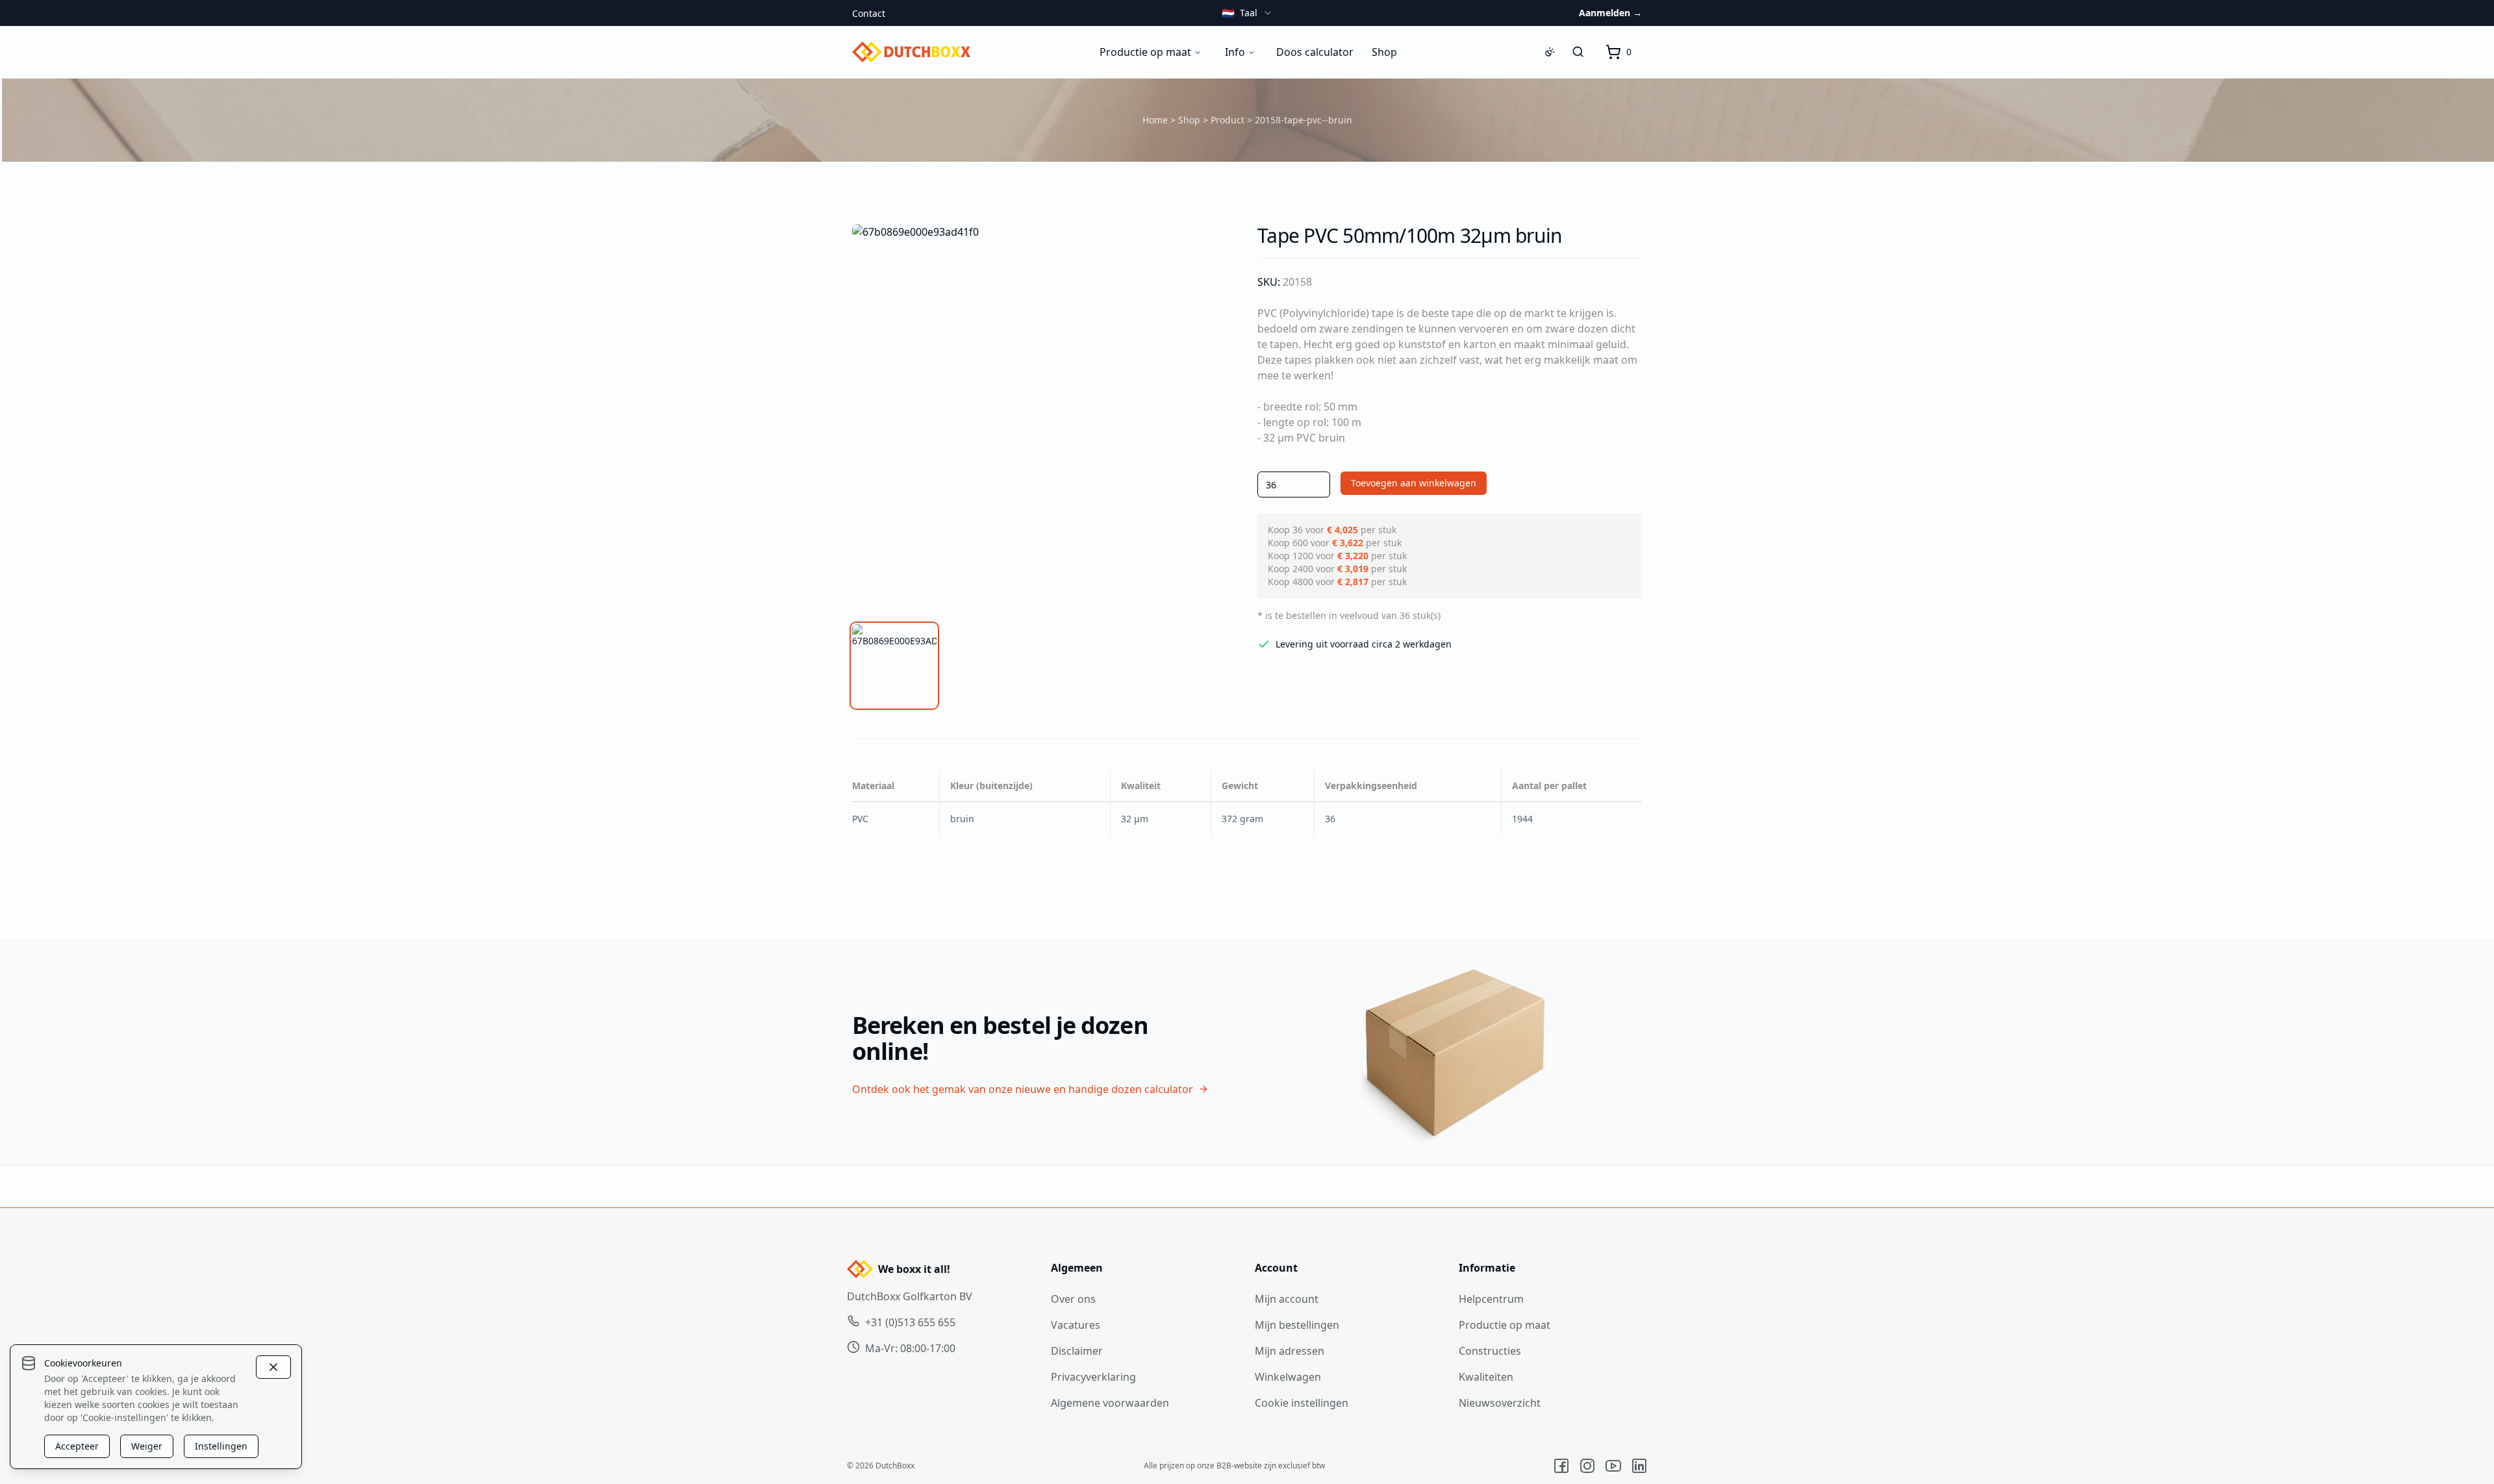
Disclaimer (1077, 1351)
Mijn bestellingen (1297, 1325)
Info (1235, 52)
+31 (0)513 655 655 (910, 1322)
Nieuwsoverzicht (1500, 1403)
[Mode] (1550, 52)
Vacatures (1076, 1325)
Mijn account (1287, 1299)
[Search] (1578, 52)
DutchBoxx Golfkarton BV (910, 1296)
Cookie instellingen (1302, 1403)
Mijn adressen (1290, 1351)
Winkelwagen (1288, 1377)
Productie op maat (1145, 52)
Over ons (1073, 1299)
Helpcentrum (1491, 1299)
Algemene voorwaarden (1110, 1403)
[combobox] (1247, 13)
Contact (869, 13)
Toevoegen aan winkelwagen (1414, 483)
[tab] (894, 666)
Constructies (1490, 1351)
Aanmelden (1610, 13)
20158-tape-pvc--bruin (1304, 120)
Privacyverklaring (1093, 1377)
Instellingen (221, 1446)
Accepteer (77, 1446)
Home (1155, 120)
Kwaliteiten (1486, 1377)
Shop (1189, 120)
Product (1228, 120)
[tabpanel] (1044, 416)
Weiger (147, 1446)
